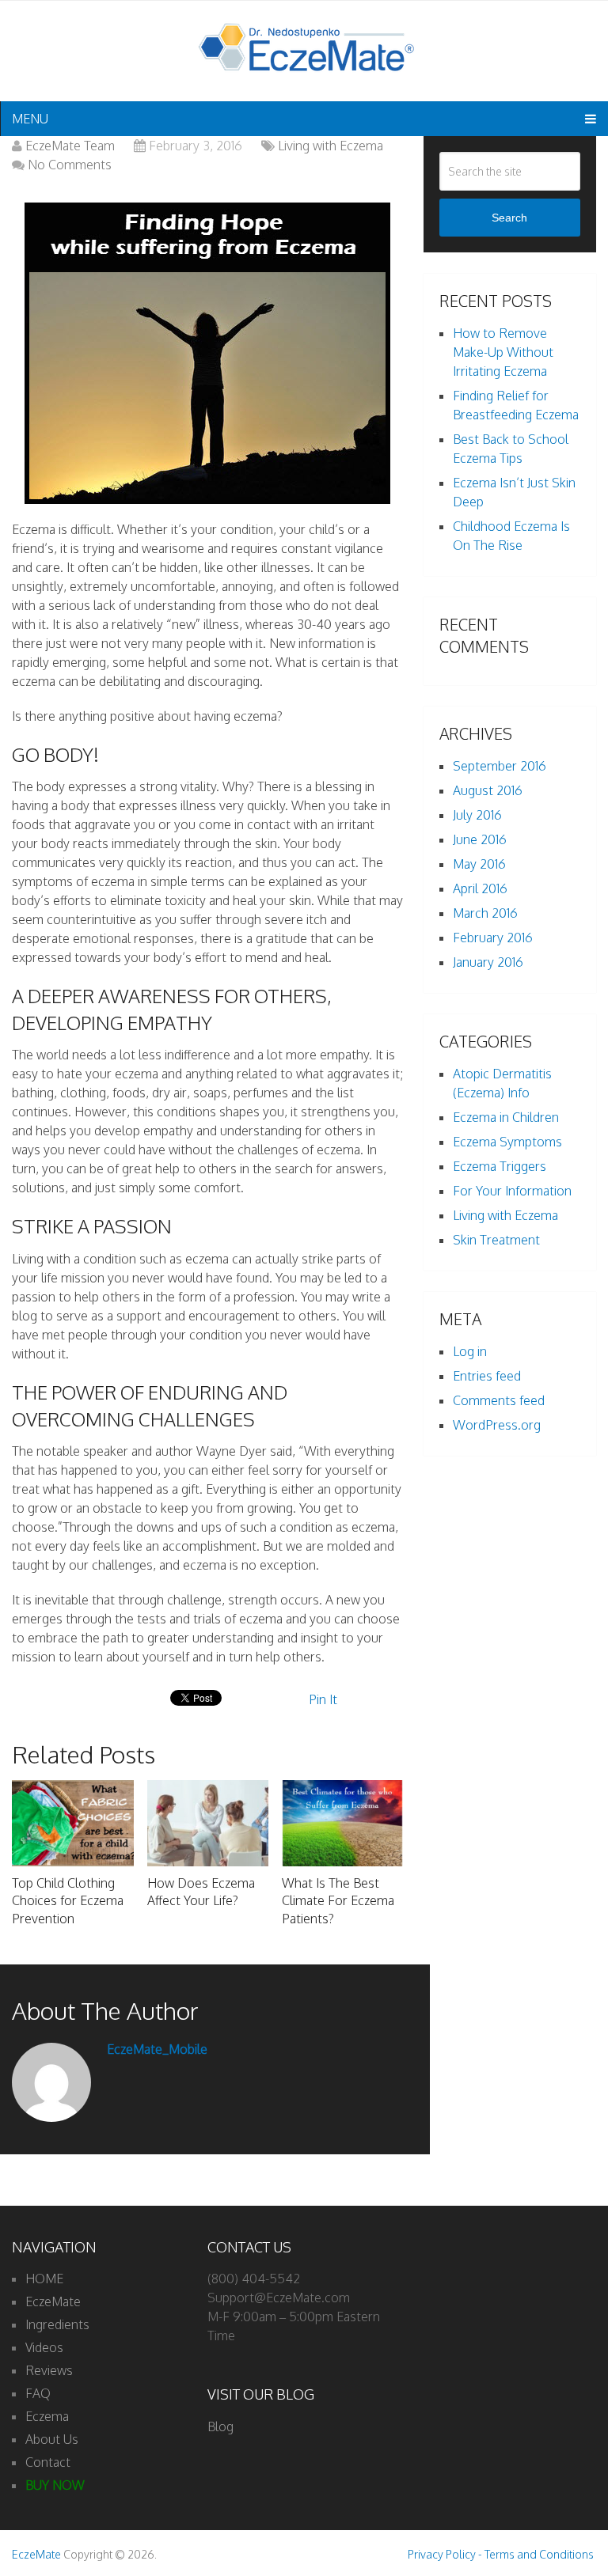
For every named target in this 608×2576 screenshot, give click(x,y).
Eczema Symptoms (507, 1142)
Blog (220, 2426)
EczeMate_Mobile (157, 2049)
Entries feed (487, 1376)
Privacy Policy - (446, 2554)
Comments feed (499, 1400)
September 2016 (500, 766)
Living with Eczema (331, 146)
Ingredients (57, 2324)
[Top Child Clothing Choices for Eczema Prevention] (72, 1823)
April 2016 (480, 888)
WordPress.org (497, 1425)
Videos (44, 2347)
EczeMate (53, 2301)
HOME (44, 2279)
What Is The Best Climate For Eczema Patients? (338, 1901)
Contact (48, 2462)
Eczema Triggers (500, 1166)
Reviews (49, 2370)
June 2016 (480, 839)
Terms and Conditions (539, 2554)
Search (509, 218)
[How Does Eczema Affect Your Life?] (208, 1823)
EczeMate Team (70, 146)
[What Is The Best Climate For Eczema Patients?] (342, 1823)
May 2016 (479, 864)
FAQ (38, 2393)
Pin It (323, 1699)
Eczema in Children (506, 1117)
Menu (30, 119)
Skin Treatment (496, 1240)
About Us (52, 2439)
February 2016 (493, 938)
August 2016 (488, 790)
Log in (470, 1351)
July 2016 (477, 815)
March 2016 (485, 913)
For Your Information (512, 1191)
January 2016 (488, 962)
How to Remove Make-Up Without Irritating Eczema (503, 352)
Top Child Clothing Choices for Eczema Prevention (68, 1901)
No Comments (70, 165)
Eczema (47, 2416)
